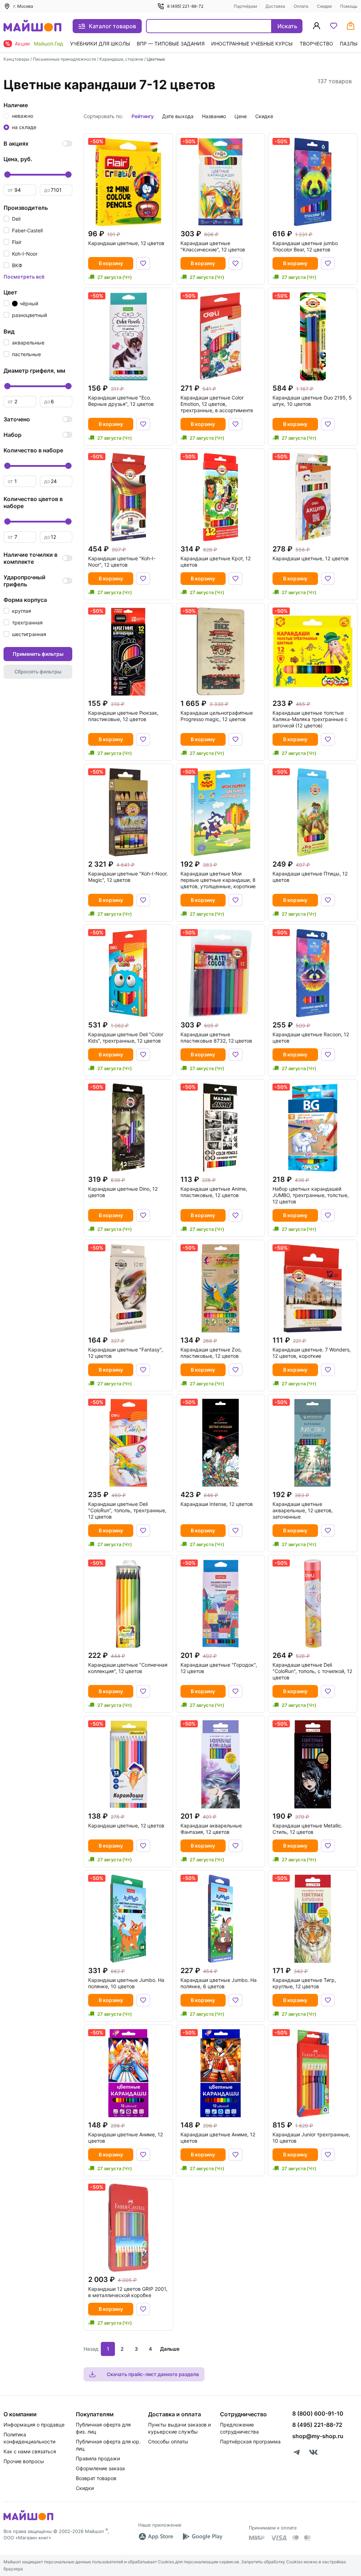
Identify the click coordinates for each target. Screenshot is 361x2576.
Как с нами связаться (30, 2451)
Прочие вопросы (24, 2461)
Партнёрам (245, 6)
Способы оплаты (168, 2441)
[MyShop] (28, 2520)
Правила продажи (98, 2458)
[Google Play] (202, 2537)
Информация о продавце (34, 2425)
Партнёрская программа (250, 2441)
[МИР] (257, 2538)
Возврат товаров (96, 2478)
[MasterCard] (295, 2538)
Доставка (275, 6)
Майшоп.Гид (48, 44)
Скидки (324, 6)
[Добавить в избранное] (143, 263)
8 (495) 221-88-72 (185, 6)
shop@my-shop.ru (318, 2436)
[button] (12, 219)
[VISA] (279, 2538)
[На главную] (32, 26)
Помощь (349, 6)
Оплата (301, 6)
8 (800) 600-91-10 (318, 2413)
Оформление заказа (100, 2468)
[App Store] (156, 2537)
